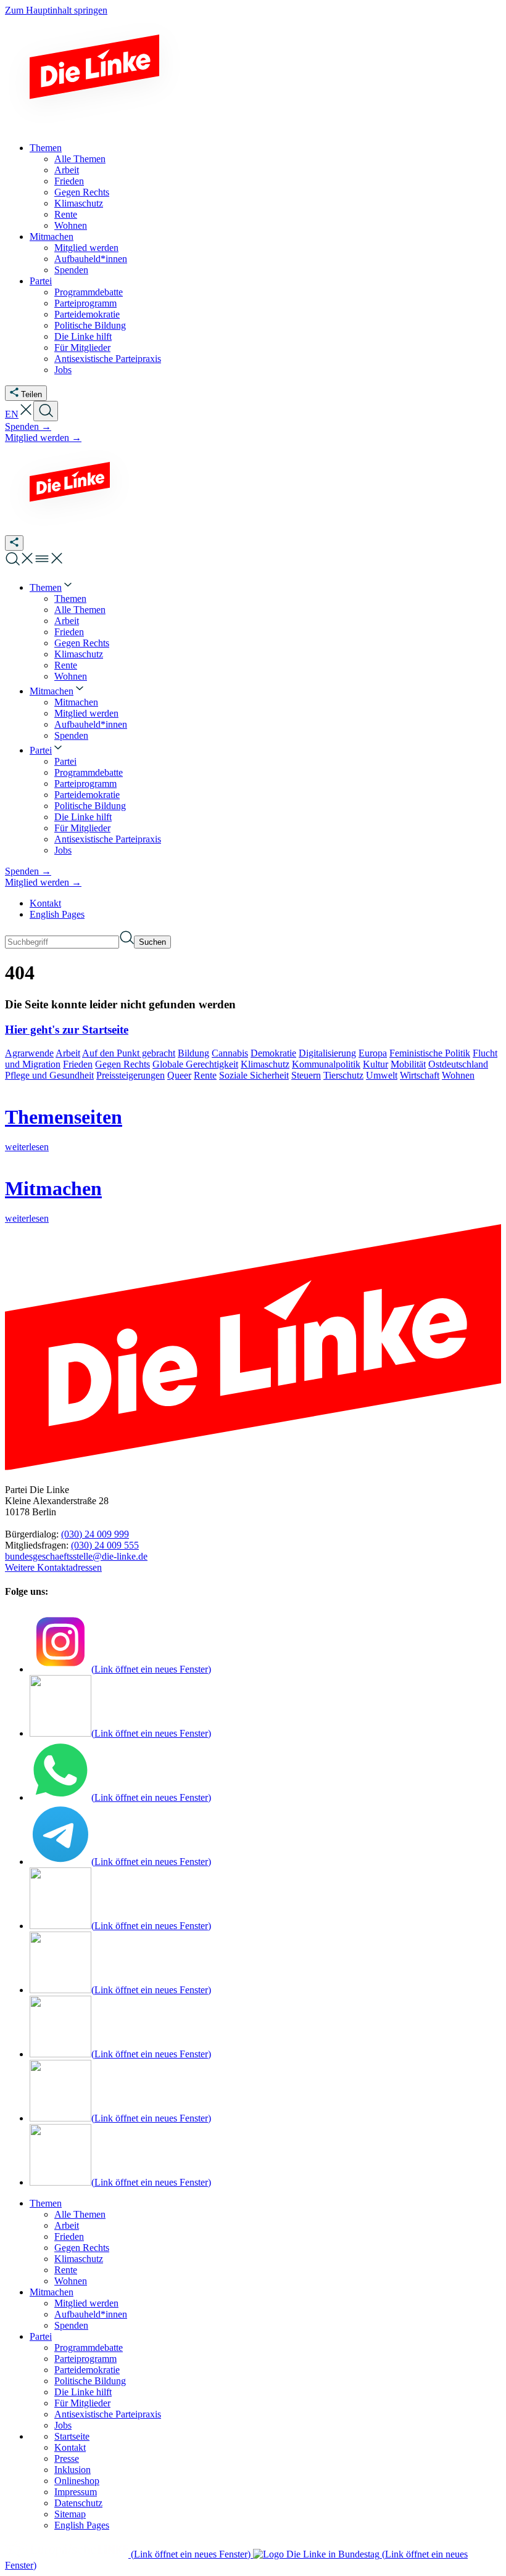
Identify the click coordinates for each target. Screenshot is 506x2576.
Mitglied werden (86, 2303)
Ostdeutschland (458, 1064)
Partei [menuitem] (41, 281)
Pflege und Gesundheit (49, 1075)
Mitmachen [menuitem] (52, 237)
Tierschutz (343, 1075)
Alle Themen (80, 2214)
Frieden (78, 1064)
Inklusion (73, 2470)
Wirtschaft (420, 1075)
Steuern (306, 1075)
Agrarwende (29, 1053)
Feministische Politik (430, 1053)
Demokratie (273, 1053)
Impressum (76, 2492)
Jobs (63, 2425)
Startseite (72, 2436)
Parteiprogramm (85, 2359)
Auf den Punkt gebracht (129, 1053)
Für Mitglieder (82, 2403)
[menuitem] (52, 587)
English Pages (57, 914)
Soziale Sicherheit (254, 1075)
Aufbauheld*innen (91, 2314)
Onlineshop (77, 2481)
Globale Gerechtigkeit (195, 1064)
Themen (46, 2203)
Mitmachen (52, 2292)
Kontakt (45, 903)
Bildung (193, 1053)
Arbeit (68, 1053)
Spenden (71, 2325)
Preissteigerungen (131, 1075)
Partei (41, 2336)
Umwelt (382, 1075)
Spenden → (28, 426)
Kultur (375, 1064)
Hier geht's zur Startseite (67, 1030)
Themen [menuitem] (46, 148)
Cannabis (230, 1053)
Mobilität (408, 1064)
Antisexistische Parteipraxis (108, 2414)
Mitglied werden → (43, 438)
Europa (373, 1053)
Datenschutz (78, 2503)
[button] (26, 414)
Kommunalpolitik (326, 1064)
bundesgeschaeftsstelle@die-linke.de (76, 1556)
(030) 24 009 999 (95, 1534)
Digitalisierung (327, 1053)
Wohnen (458, 1075)
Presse (67, 2459)
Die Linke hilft (83, 2392)
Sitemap (70, 2514)
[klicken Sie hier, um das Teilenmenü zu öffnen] (14, 543)
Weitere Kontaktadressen (53, 1567)
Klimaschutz (265, 1064)
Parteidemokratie (87, 2370)
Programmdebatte (89, 2348)
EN (12, 414)
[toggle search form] (46, 411)
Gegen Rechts (122, 1064)
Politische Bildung (90, 2381)
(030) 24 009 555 (105, 1545)
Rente (205, 1075)
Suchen (152, 942)
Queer (179, 1075)
